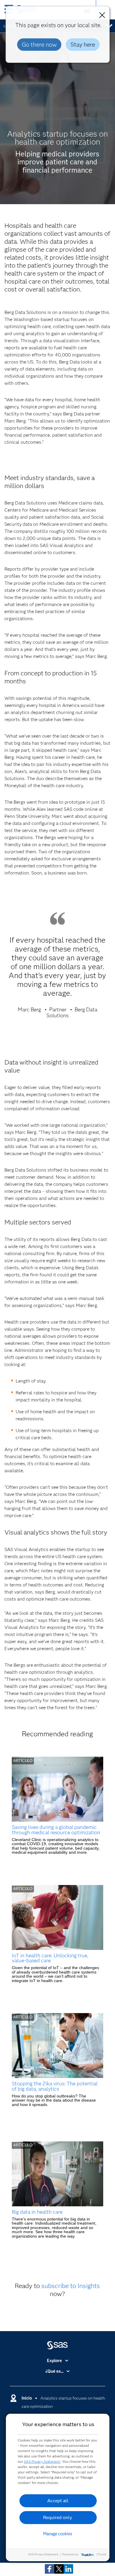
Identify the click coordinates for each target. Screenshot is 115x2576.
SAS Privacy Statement (42, 2461)
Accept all (58, 2501)
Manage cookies (58, 2534)
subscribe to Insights (71, 2286)
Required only (58, 2517)
